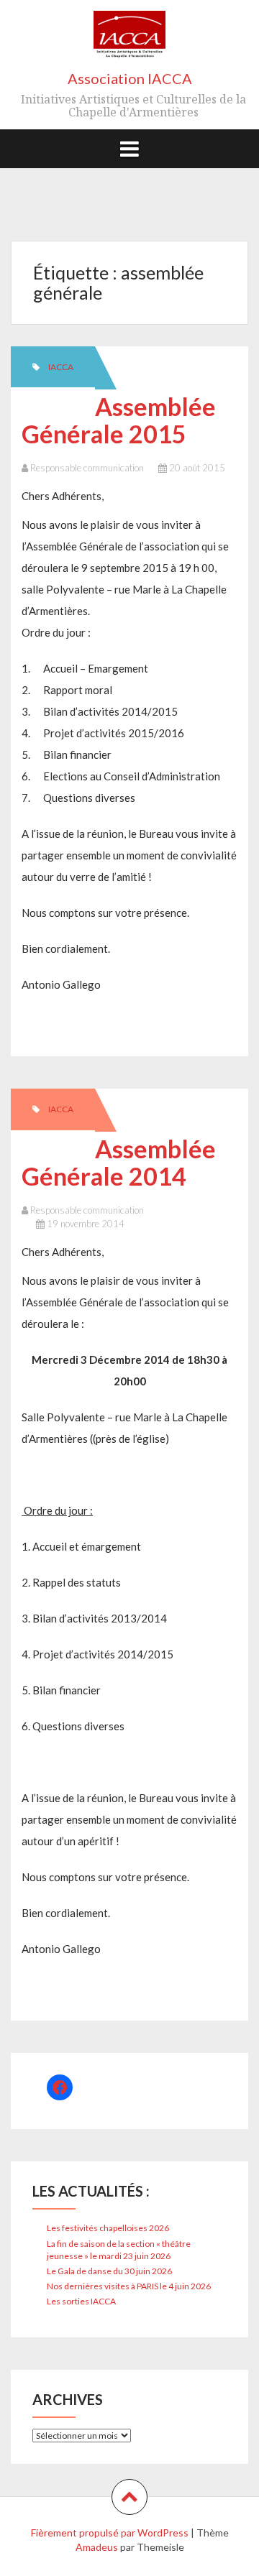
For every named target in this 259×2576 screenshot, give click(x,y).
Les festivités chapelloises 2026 (108, 2228)
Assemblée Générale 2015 (119, 420)
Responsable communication (87, 468)
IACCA (61, 367)
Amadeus (97, 2547)
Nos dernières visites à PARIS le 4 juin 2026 (129, 2286)
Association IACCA (130, 78)
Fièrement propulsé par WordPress (110, 2533)
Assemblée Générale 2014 (119, 1162)
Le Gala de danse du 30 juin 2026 (109, 2271)
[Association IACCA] (129, 40)
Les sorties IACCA (81, 2301)
